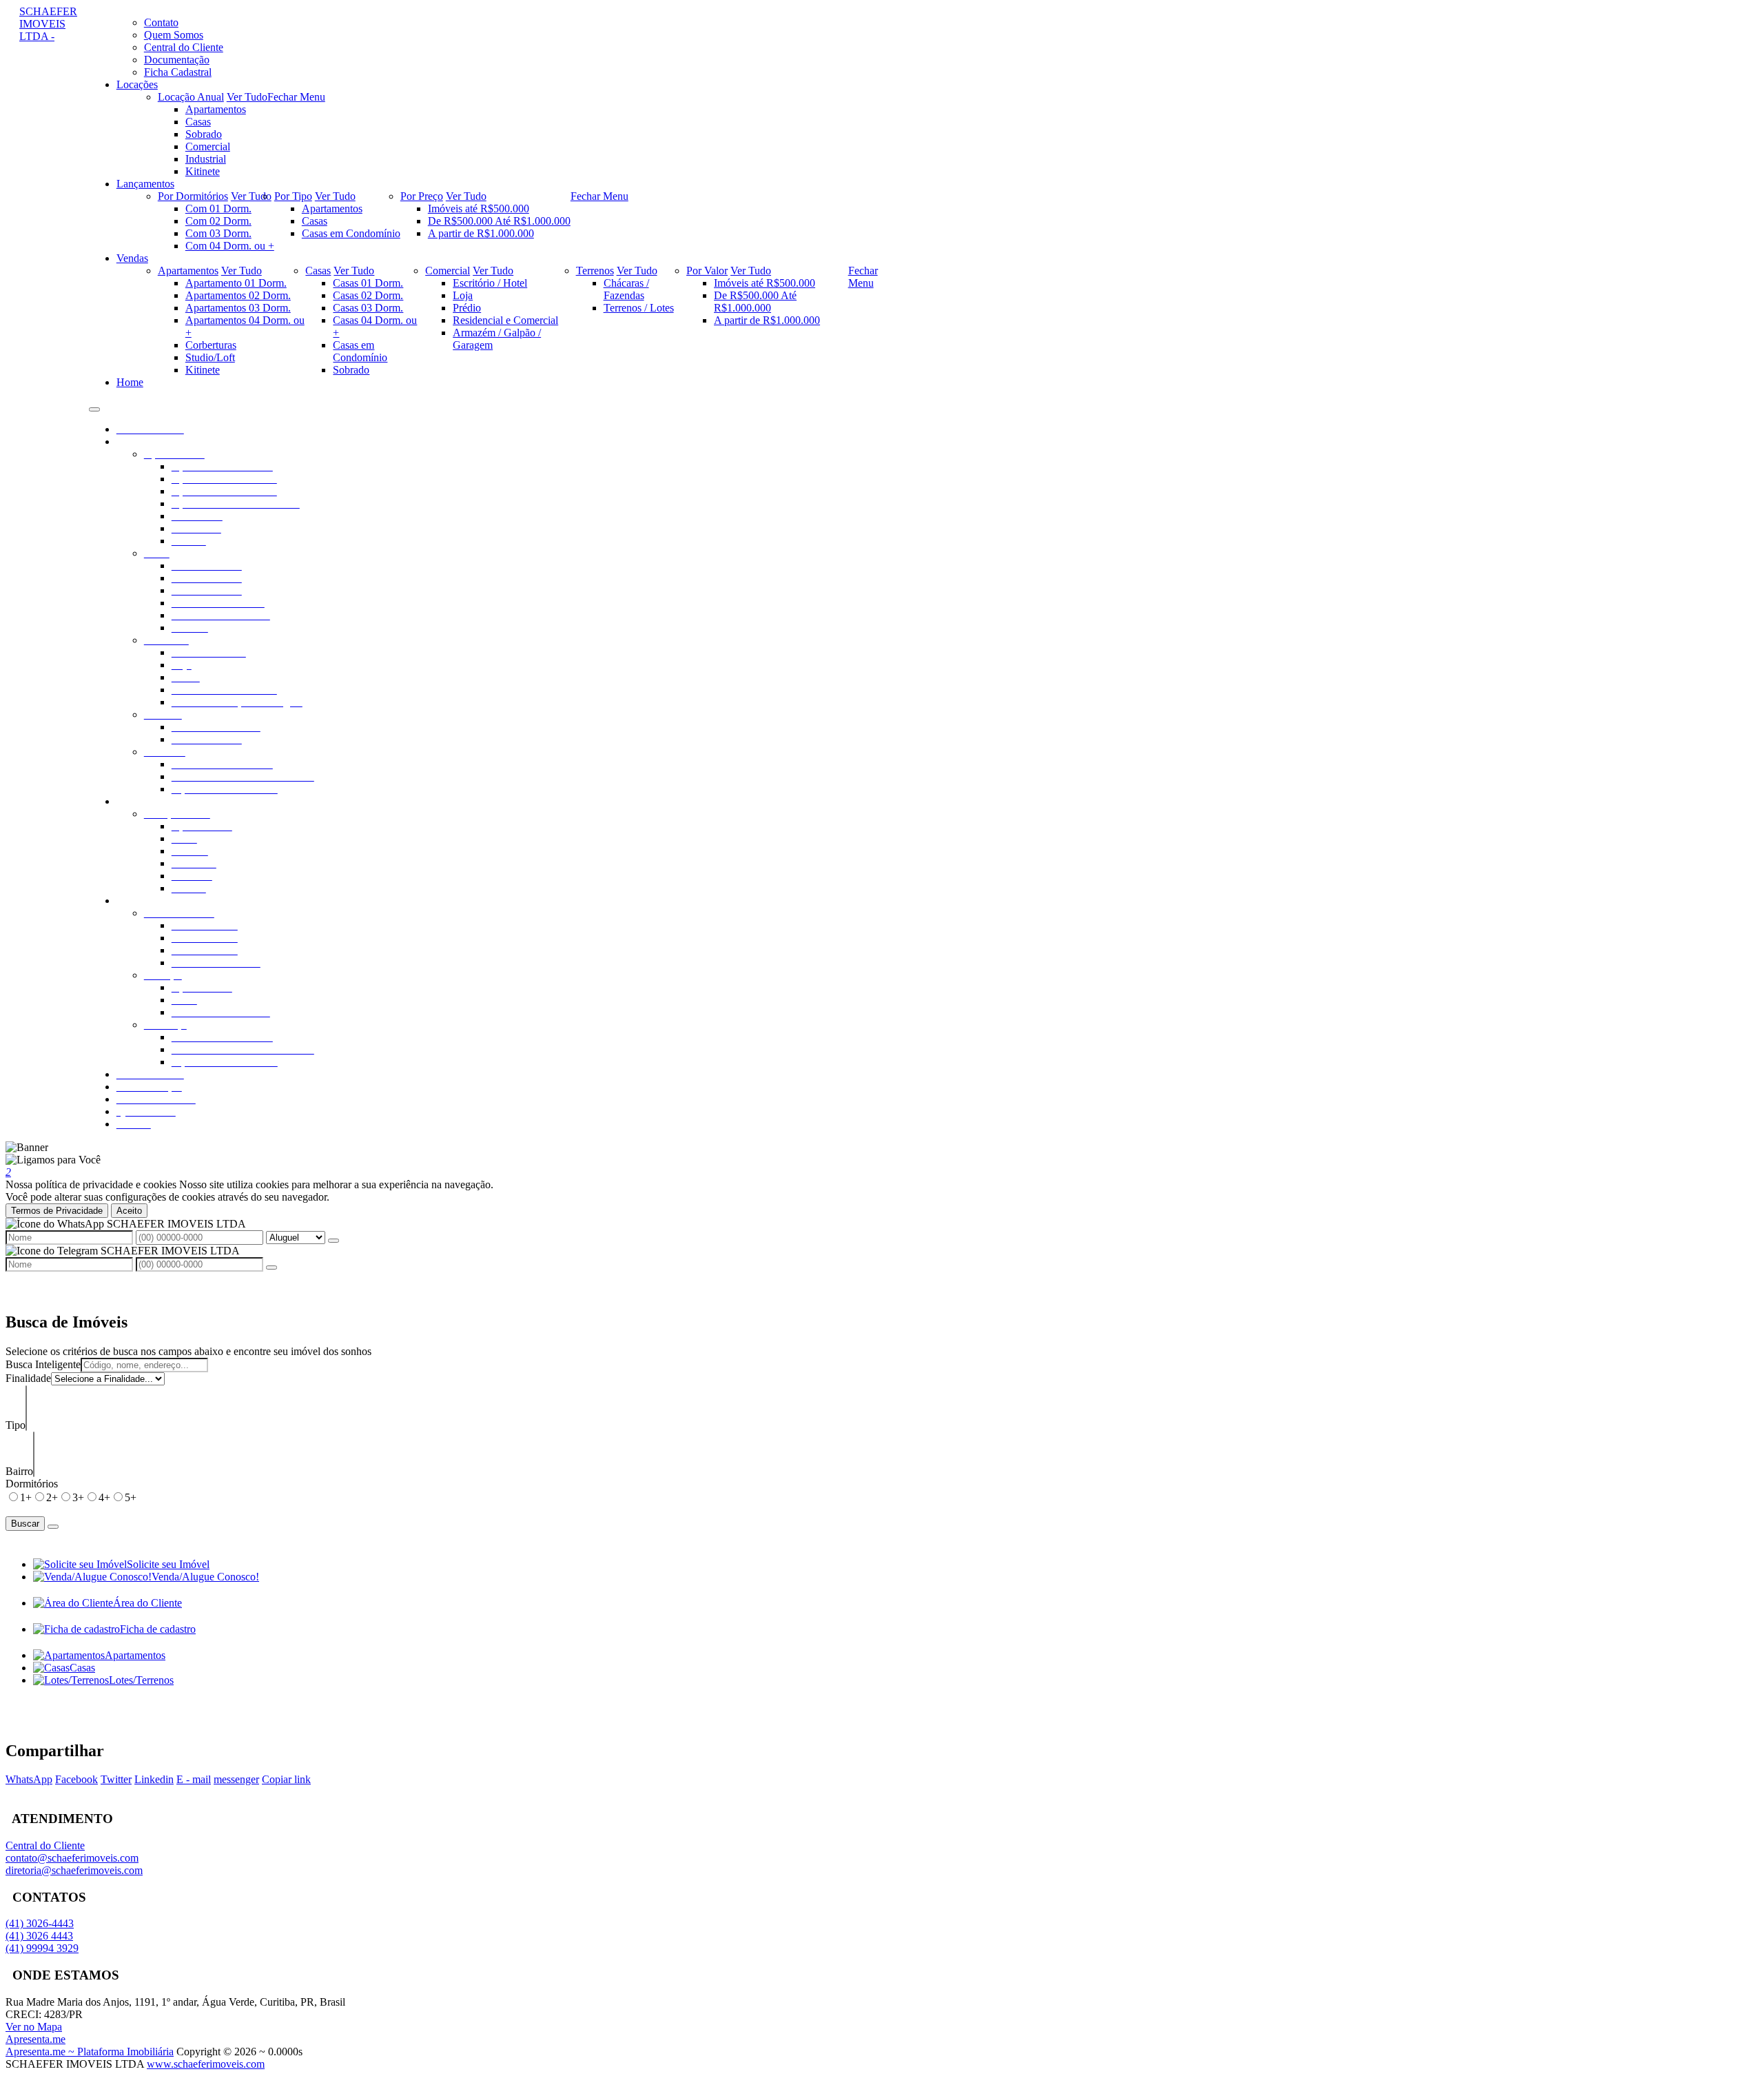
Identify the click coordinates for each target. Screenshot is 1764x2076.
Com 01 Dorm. (218, 208)
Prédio (467, 308)
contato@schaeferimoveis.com (72, 1858)
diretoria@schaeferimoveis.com (74, 1870)
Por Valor (707, 271)
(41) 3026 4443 (39, 1936)
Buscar (25, 1524)
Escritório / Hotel (490, 283)
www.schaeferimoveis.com (206, 2064)
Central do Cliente (45, 1845)
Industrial (206, 159)
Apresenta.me (35, 2039)
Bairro (19, 1471)
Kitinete (203, 171)
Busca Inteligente (43, 1364)
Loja (463, 295)
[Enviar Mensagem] (271, 1268)
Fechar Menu (296, 97)
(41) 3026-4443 (40, 1923)
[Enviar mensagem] (334, 1241)
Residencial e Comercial (505, 320)
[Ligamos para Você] (53, 1160)
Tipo (16, 1425)
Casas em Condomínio (351, 233)
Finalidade (28, 1378)
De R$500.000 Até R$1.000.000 (499, 221)
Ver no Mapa (34, 2027)
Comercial (208, 146)
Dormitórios (32, 1484)
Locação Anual (191, 97)
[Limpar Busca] (53, 1527)
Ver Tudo (247, 97)
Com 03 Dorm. (218, 233)
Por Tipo (293, 196)
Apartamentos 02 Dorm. (238, 295)
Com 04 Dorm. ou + (230, 246)
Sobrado (204, 134)
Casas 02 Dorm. (368, 295)
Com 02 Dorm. (218, 221)
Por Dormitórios (193, 196)
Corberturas (211, 345)
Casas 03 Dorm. (368, 308)
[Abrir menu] (94, 406)
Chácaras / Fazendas (626, 289)
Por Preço (422, 196)
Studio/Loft (210, 357)
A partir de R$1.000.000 (481, 233)
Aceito (129, 1211)
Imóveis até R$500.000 (479, 208)
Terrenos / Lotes (639, 308)
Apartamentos (216, 109)
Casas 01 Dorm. (368, 283)
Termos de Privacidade (57, 1211)
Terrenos (595, 271)
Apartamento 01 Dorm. (236, 283)
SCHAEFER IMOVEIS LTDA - (48, 24)
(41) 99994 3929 (42, 1948)
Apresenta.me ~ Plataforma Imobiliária (90, 2052)
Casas (198, 122)
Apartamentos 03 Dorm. (238, 308)
